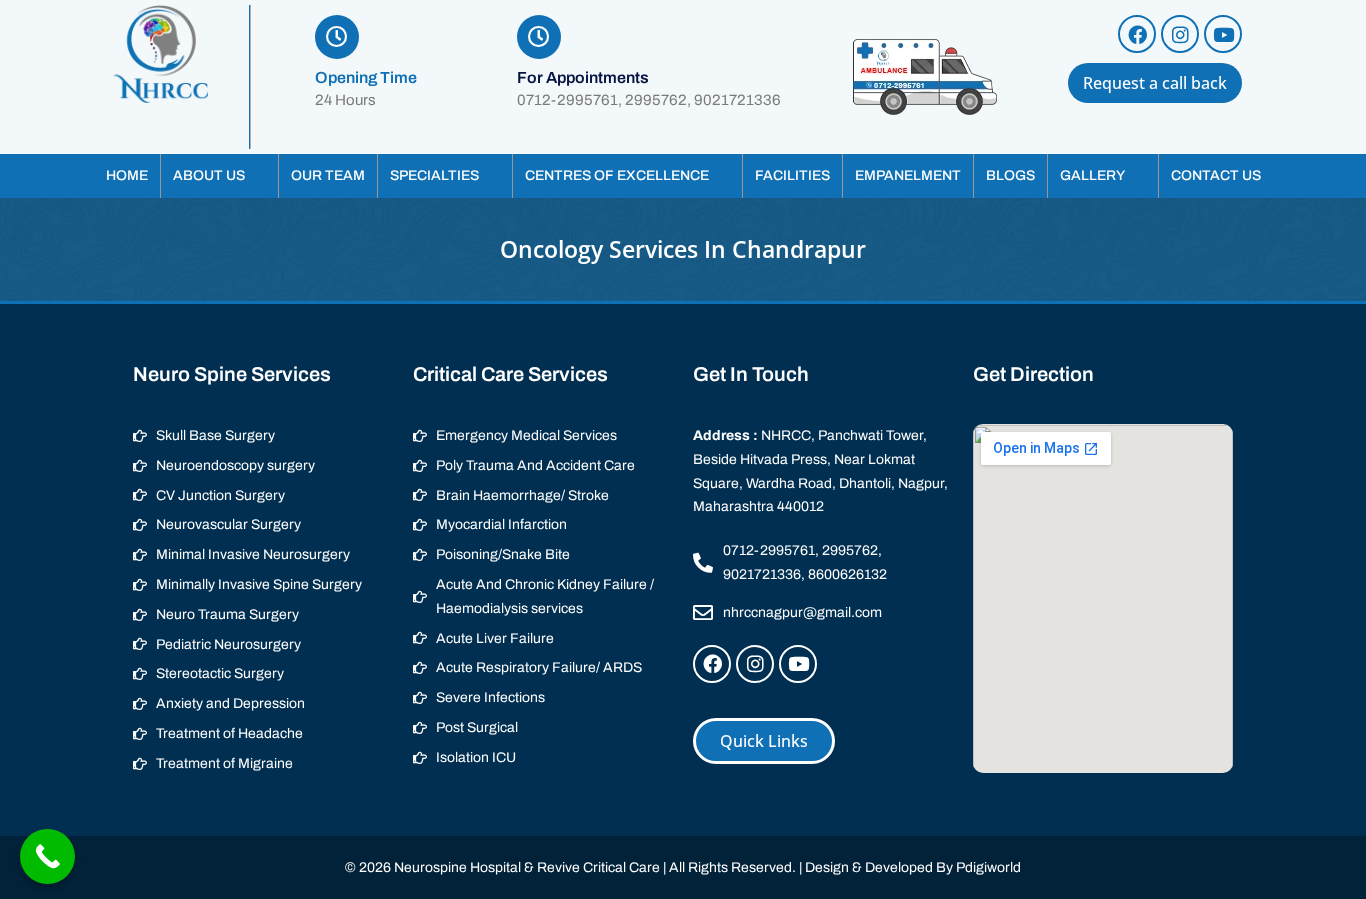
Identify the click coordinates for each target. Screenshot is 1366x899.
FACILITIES (792, 175)
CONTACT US (1216, 175)
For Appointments (583, 77)
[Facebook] (1137, 34)
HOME (127, 175)
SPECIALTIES (434, 175)
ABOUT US (209, 175)
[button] (219, 176)
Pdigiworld (988, 867)
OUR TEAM (328, 175)
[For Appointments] (539, 37)
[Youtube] (1223, 34)
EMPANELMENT (908, 175)
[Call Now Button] (47, 856)
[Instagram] (1180, 34)
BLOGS (1010, 175)
